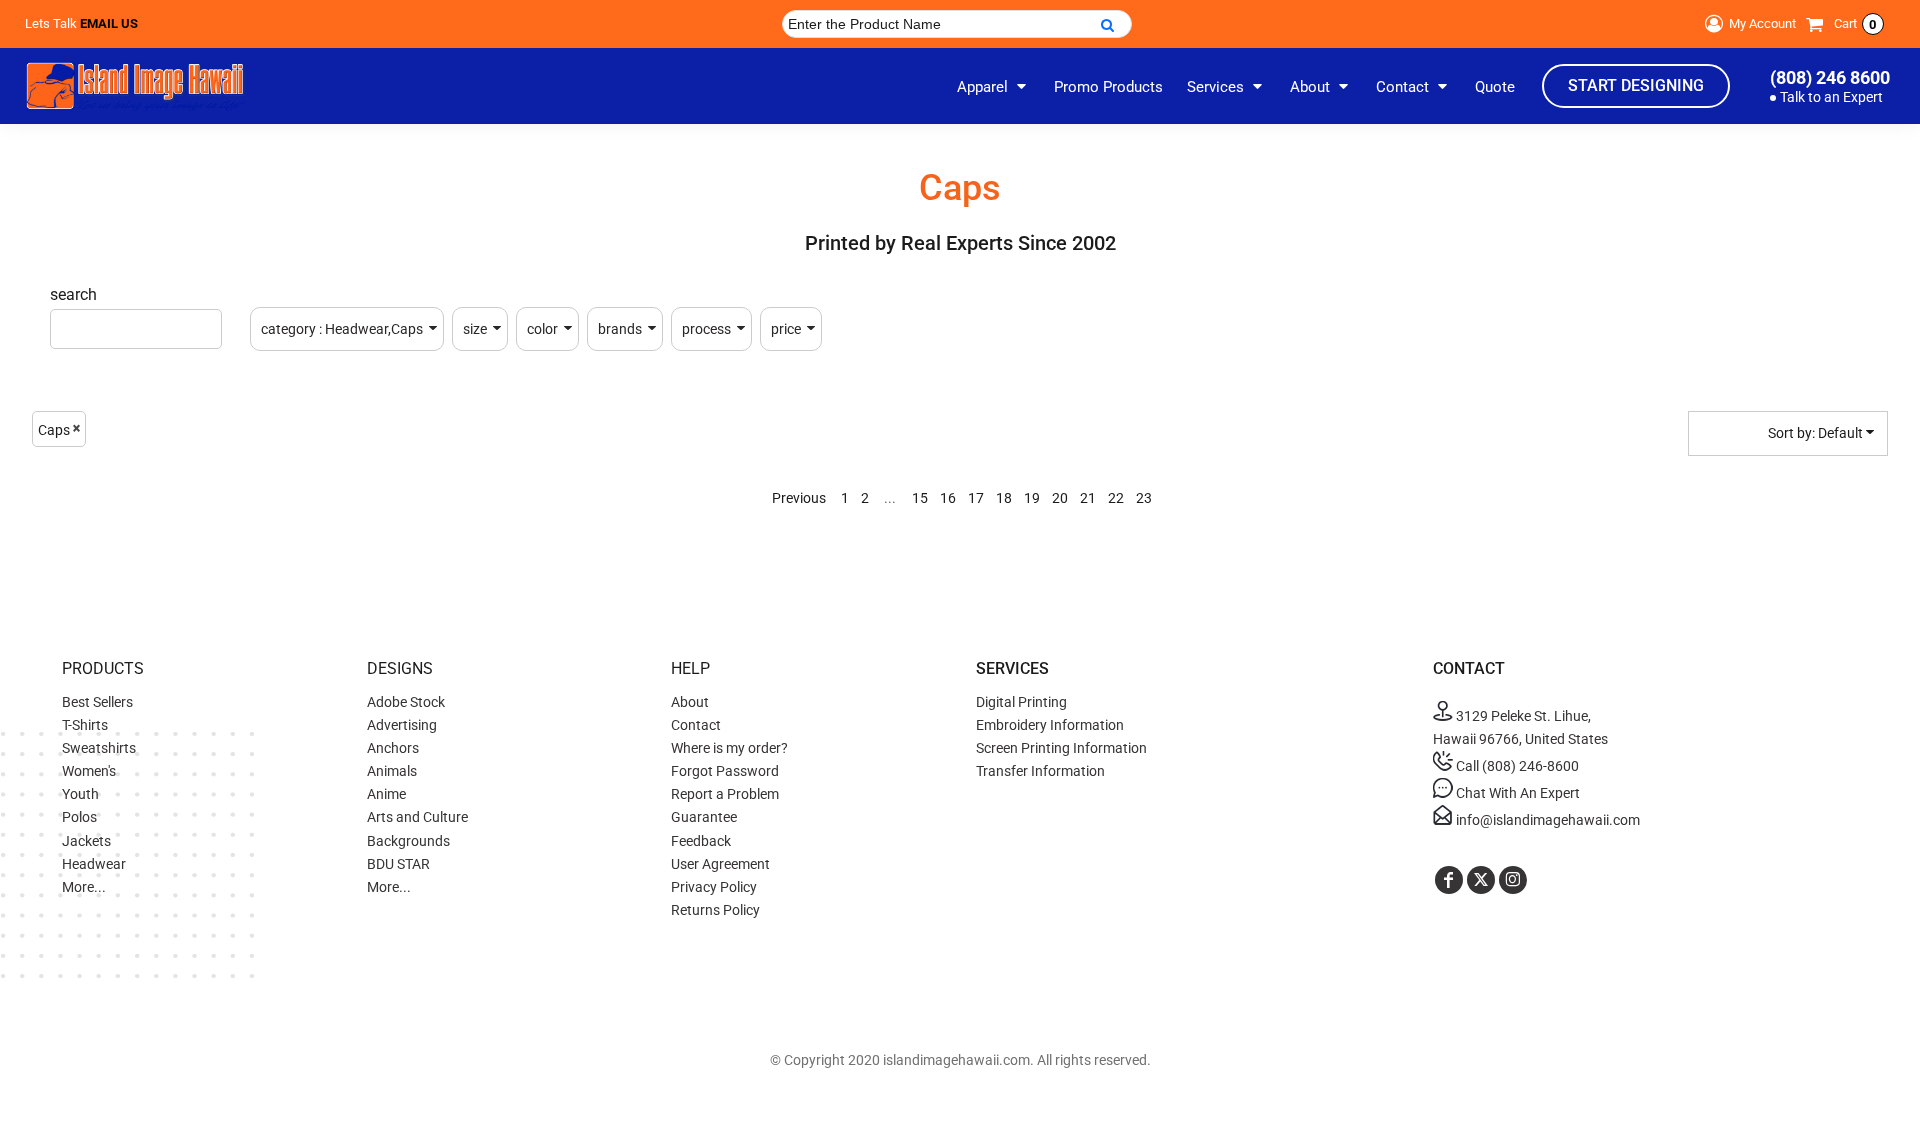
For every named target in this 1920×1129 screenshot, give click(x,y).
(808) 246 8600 (1830, 77)
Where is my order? (729, 748)
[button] (993, 86)
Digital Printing (1021, 702)
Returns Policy (715, 910)
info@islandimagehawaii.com (1546, 820)
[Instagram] (1513, 880)
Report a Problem (725, 794)
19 (1032, 498)
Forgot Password (725, 771)
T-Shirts (85, 725)
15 (920, 498)
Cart (1855, 23)
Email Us (109, 23)
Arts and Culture (417, 817)
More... (84, 887)
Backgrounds (408, 841)
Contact (696, 725)
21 (1088, 498)
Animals (392, 771)
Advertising (402, 725)
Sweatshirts (99, 748)
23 (1144, 498)
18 (1004, 498)
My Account (1762, 23)
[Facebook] (1449, 880)
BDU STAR (398, 864)
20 (1060, 498)
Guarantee (704, 817)
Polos (79, 817)
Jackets (86, 841)
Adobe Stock (406, 702)
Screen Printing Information (1061, 748)
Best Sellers (97, 702)
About (690, 702)
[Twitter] (1481, 880)
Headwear (94, 864)
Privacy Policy (714, 887)
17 (976, 498)
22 (1116, 498)
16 (948, 498)
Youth (80, 794)
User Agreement (720, 864)
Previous (799, 498)
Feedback (701, 841)
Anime (386, 794)
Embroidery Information (1050, 725)
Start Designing (1636, 85)
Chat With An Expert (1516, 793)
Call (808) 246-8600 (1516, 766)
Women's (89, 771)
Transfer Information (1040, 771)
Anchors (393, 748)
